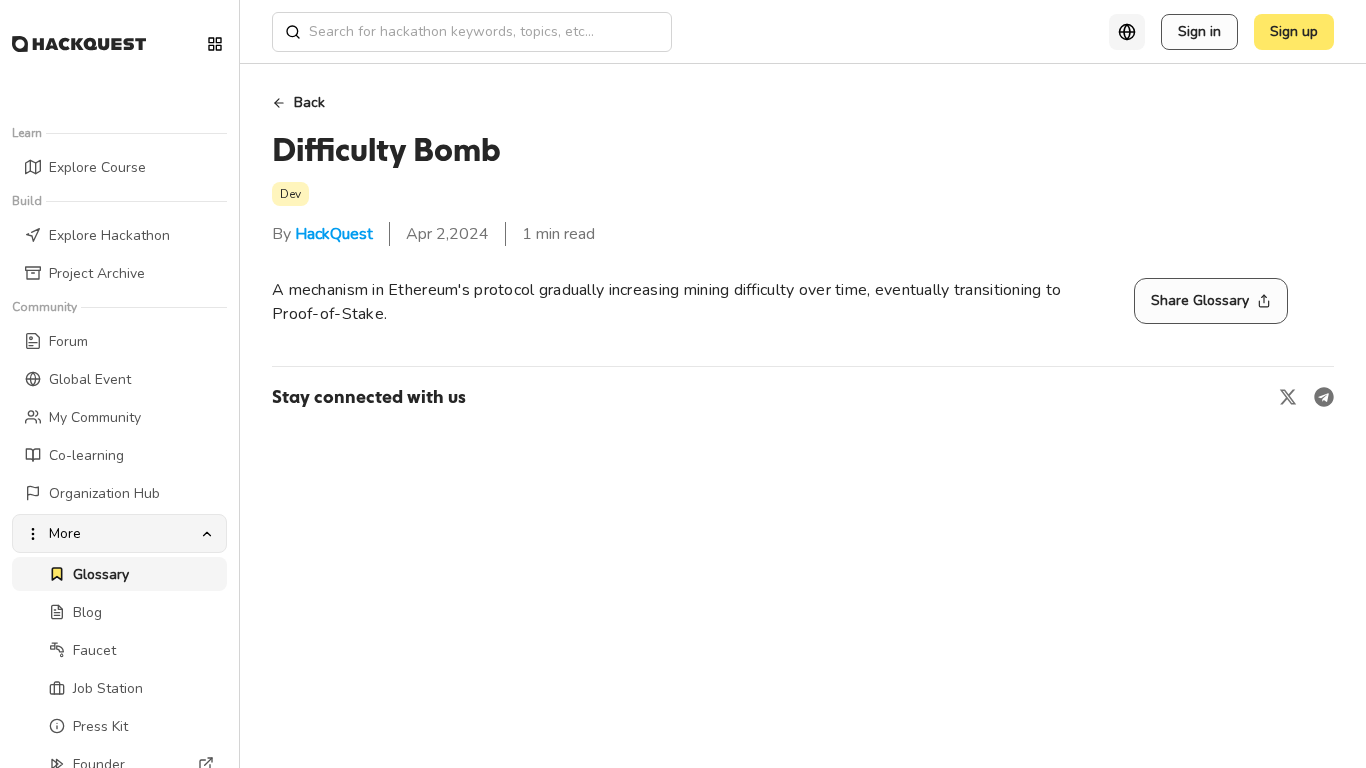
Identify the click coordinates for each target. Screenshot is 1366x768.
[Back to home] (79, 44)
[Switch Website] (215, 44)
